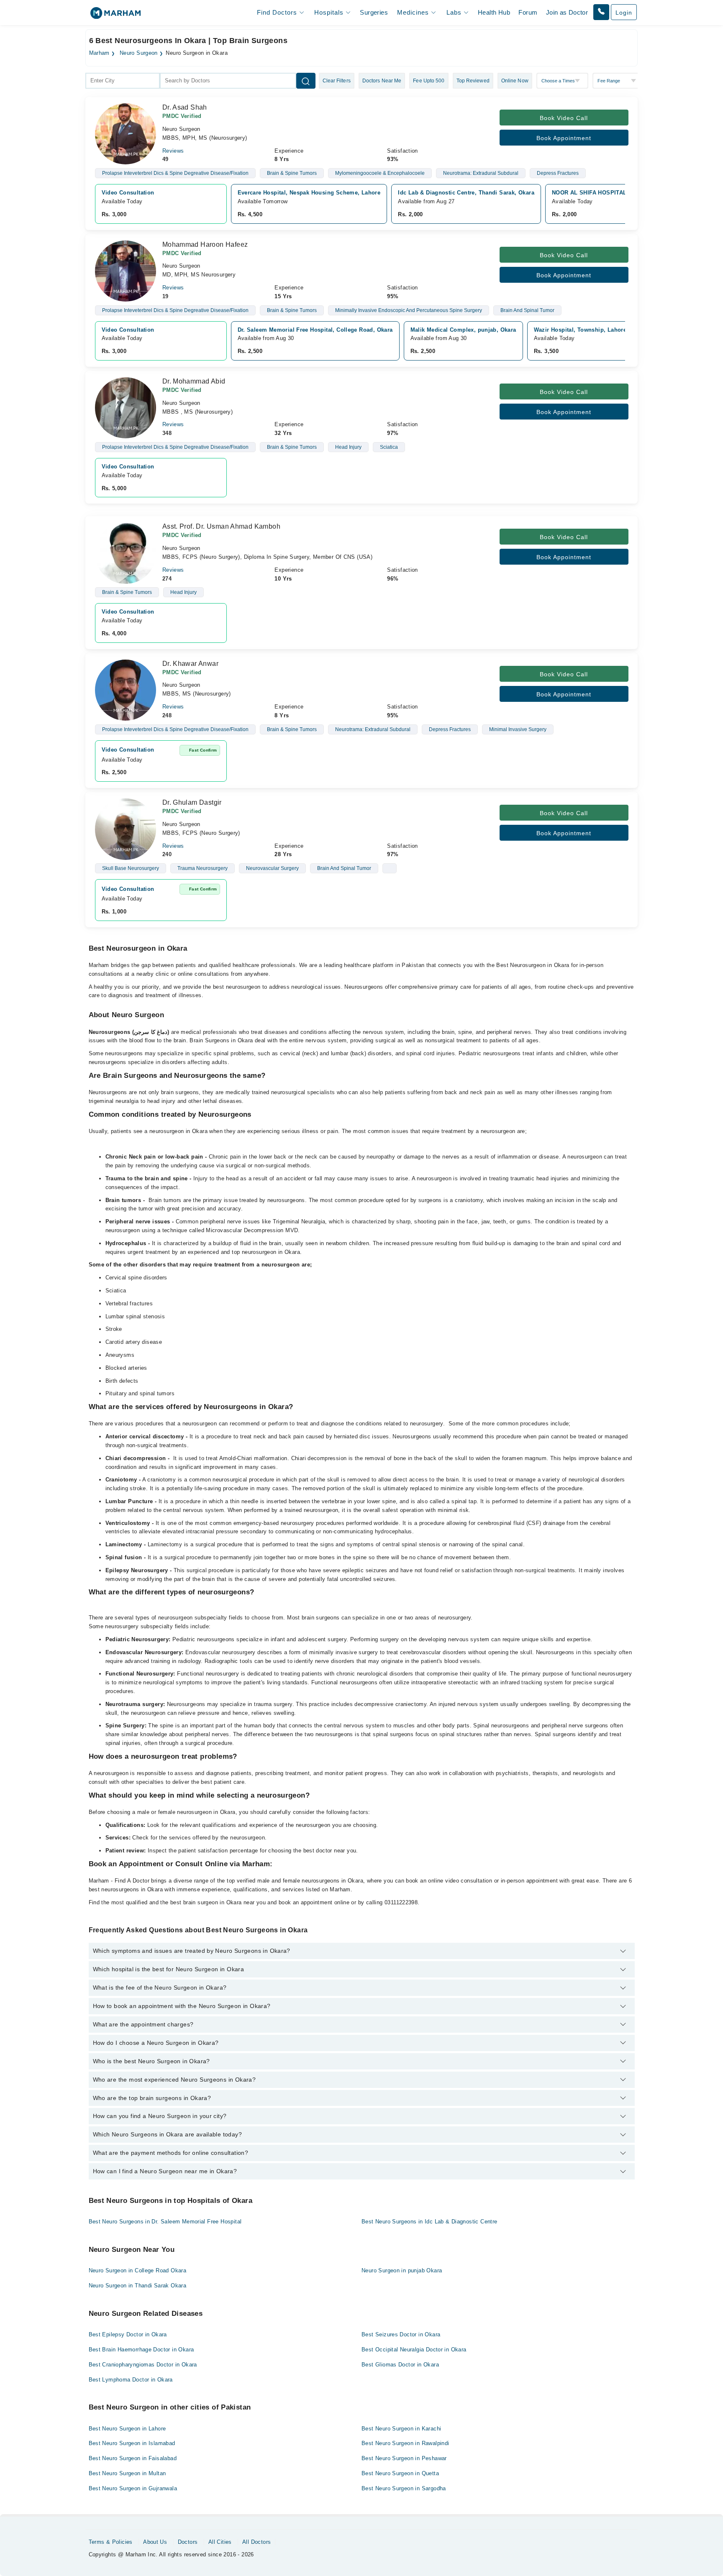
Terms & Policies (111, 2542)
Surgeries (374, 12)
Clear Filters (337, 81)
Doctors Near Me (382, 81)
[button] (601, 12)
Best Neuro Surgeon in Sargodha (404, 2488)
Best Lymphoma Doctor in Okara (131, 2380)
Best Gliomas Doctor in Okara (400, 2365)
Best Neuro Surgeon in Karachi (401, 2429)
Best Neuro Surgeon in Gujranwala (133, 2488)
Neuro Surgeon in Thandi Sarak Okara (138, 2286)
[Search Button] (306, 81)
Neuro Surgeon (139, 53)
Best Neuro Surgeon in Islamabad (132, 2443)
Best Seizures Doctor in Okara (401, 2334)
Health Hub (494, 12)
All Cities (220, 2542)
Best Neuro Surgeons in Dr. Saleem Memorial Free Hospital (165, 2222)
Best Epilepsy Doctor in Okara (128, 2334)
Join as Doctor (567, 12)
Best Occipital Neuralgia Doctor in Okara (414, 2350)
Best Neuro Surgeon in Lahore (127, 2429)
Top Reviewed (473, 81)
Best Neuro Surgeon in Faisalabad (133, 2458)
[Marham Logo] (115, 16)
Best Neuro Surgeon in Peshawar (404, 2458)
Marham (99, 53)
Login (624, 13)
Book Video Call (564, 118)
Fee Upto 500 (429, 81)
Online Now (515, 81)
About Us (155, 2542)
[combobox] (123, 81)
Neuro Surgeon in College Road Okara (138, 2270)
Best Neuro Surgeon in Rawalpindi (405, 2443)
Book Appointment (564, 138)
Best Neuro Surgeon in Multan (127, 2473)
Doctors (188, 2542)
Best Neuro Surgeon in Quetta (400, 2473)
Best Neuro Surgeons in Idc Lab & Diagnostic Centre (429, 2222)
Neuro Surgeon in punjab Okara (402, 2270)
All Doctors (256, 2542)
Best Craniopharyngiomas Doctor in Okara (143, 2365)
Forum (528, 12)
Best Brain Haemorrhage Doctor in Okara (141, 2350)
